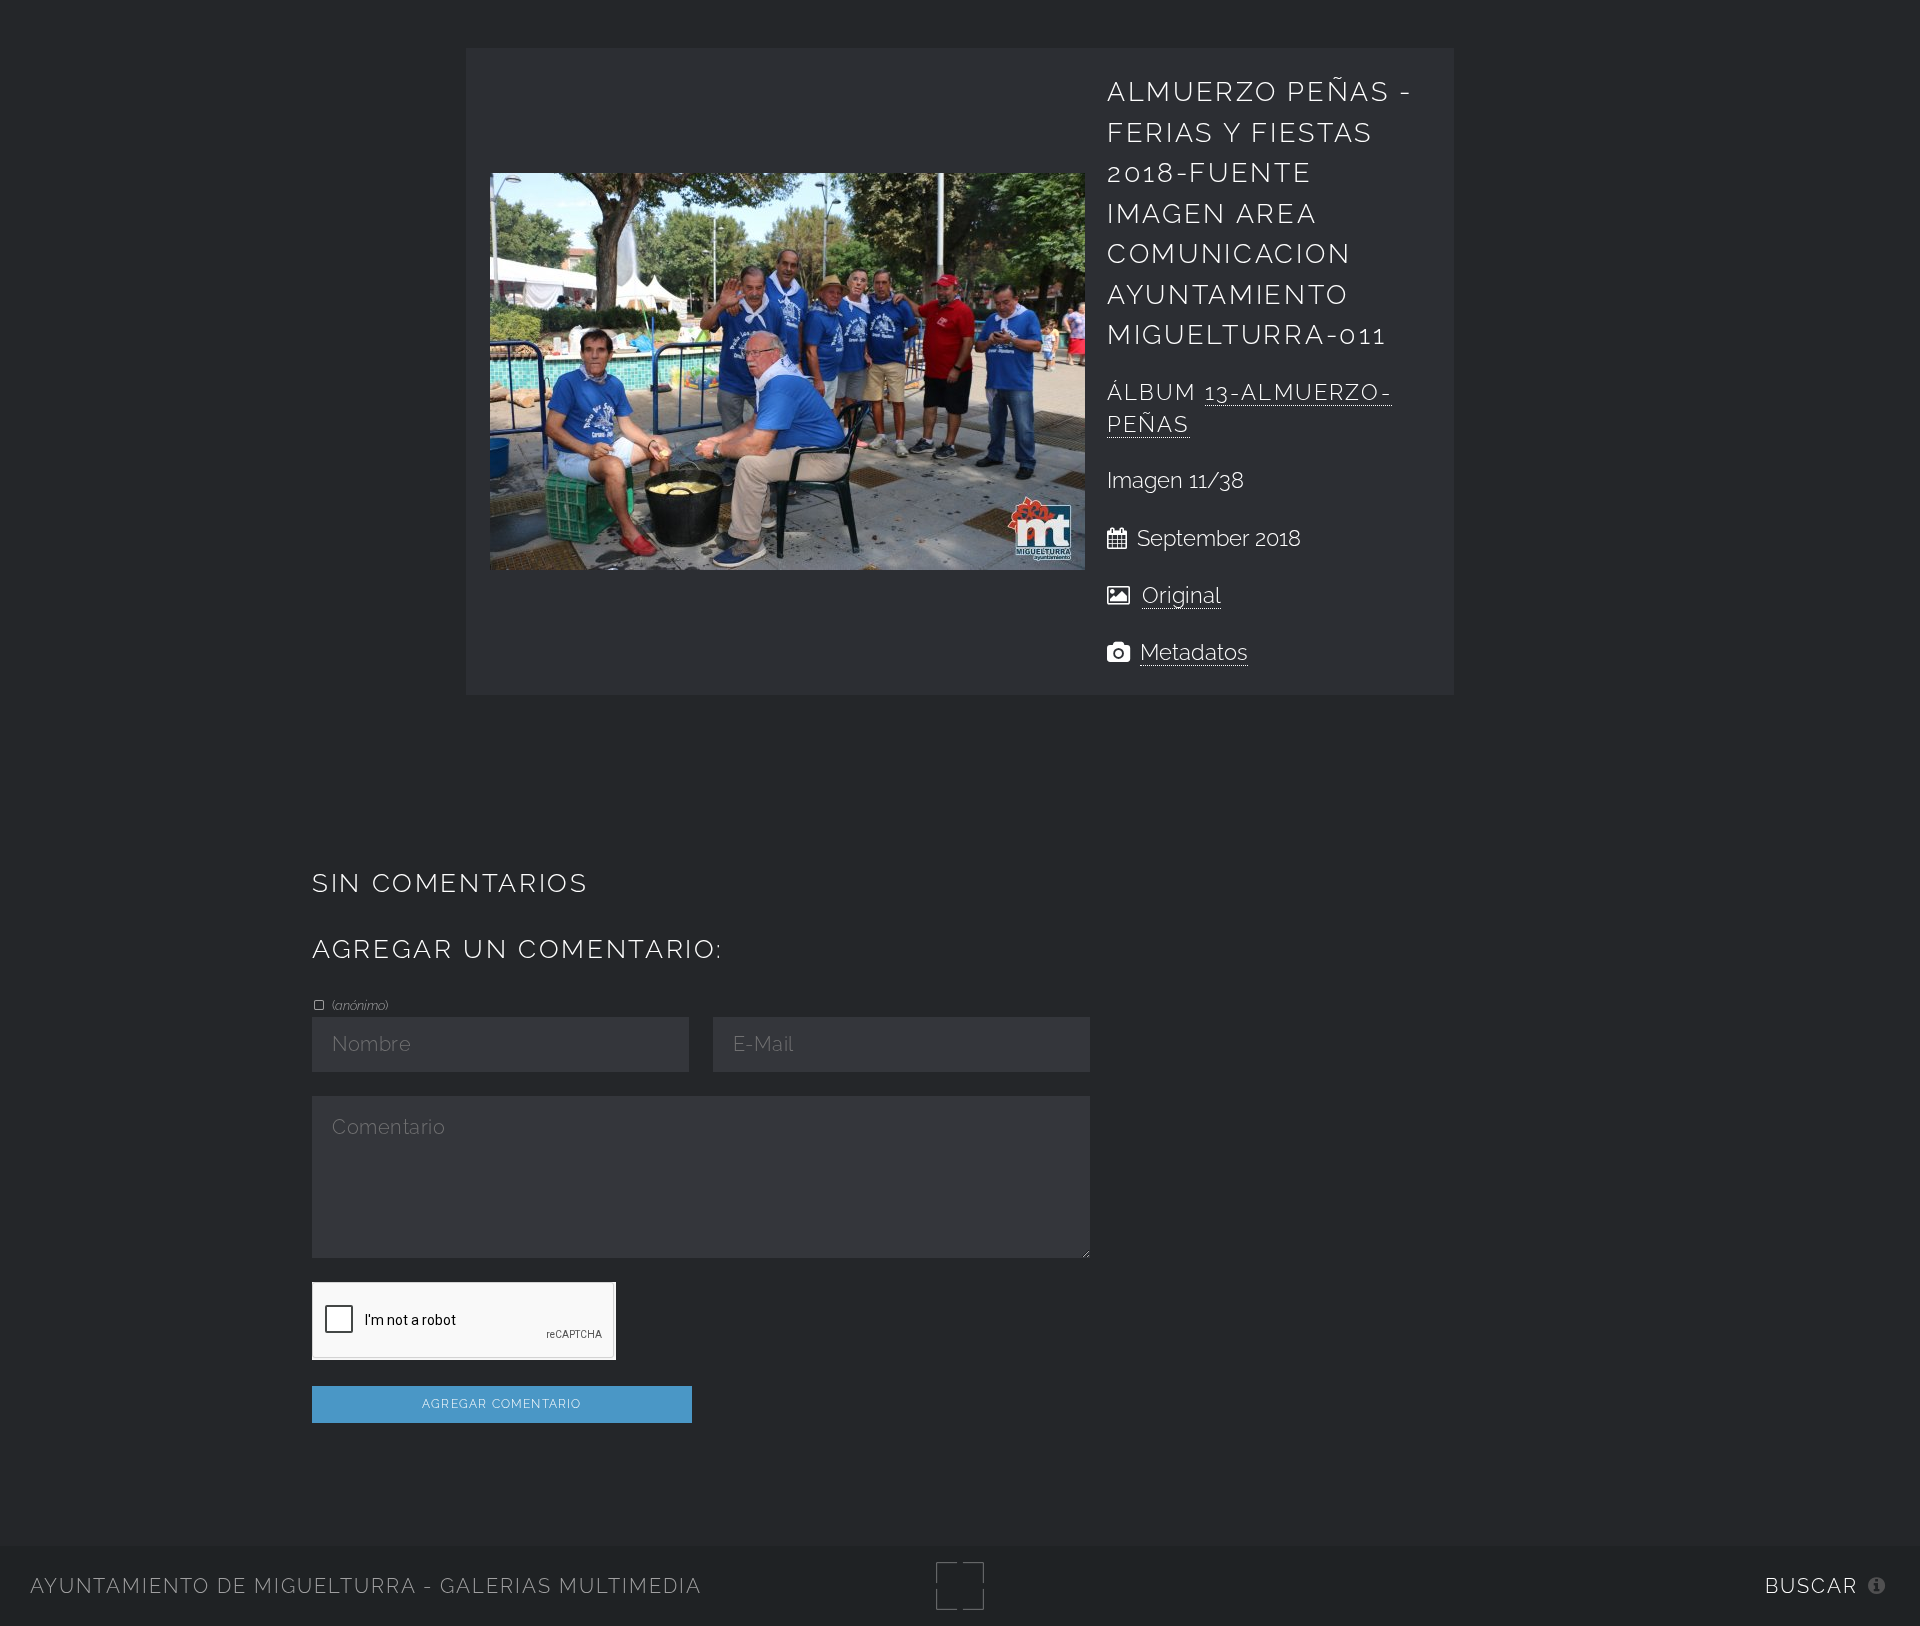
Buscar (1811, 1586)
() (358, 1005)
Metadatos (1194, 652)
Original (1181, 595)
